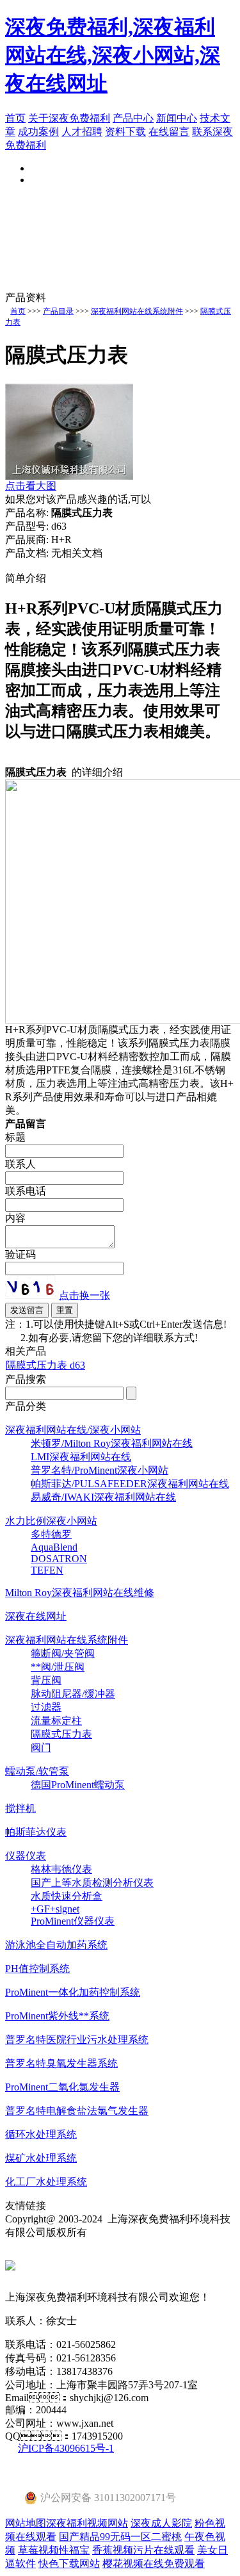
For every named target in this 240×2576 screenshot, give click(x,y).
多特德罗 (51, 1534)
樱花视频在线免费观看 (154, 2564)
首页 (15, 118)
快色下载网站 (69, 2564)
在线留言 (169, 132)
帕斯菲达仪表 (36, 1832)
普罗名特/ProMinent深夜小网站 (100, 1470)
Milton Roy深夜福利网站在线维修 (80, 1593)
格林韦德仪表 (61, 1869)
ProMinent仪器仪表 (73, 1921)
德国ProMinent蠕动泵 (78, 1785)
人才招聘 (82, 132)
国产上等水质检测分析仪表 (92, 1883)
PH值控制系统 (37, 1969)
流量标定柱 (56, 1721)
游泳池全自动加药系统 (56, 1945)
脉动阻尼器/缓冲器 (73, 1694)
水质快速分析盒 (67, 1896)
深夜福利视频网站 (87, 2523)
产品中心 (133, 118)
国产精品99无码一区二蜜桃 (120, 2537)
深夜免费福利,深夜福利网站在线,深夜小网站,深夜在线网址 (113, 55)
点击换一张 (84, 1295)
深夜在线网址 (36, 1616)
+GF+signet (55, 1909)
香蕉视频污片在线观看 (143, 2550)
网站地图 (26, 2523)
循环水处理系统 (41, 2134)
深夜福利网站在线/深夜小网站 (73, 1430)
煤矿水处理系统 (41, 2158)
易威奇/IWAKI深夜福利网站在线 (103, 1497)
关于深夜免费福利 (69, 118)
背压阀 (46, 1680)
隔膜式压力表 (61, 1734)
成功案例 (38, 132)
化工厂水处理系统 (46, 2182)
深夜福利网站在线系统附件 (137, 311)
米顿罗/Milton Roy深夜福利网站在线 (112, 1443)
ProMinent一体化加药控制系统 (73, 1992)
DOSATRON (59, 1559)
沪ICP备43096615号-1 (66, 2448)
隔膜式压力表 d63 (45, 1365)
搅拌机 (20, 1808)
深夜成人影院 (161, 2523)
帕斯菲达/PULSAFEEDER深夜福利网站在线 (130, 1484)
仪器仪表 (26, 1856)
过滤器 (46, 1707)
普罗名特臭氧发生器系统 (61, 2063)
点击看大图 (31, 486)
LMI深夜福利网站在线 (81, 1457)
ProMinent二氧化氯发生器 (62, 2087)
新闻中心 (177, 118)
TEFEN (47, 1570)
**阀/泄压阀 (58, 1667)
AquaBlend (54, 1547)
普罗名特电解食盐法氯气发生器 (77, 2111)
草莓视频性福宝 (54, 2550)
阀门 (41, 1748)
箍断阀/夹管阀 (63, 1653)
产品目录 (58, 311)
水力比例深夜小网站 (51, 1521)
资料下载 (125, 132)
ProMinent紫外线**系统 (57, 2016)
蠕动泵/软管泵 (37, 1771)
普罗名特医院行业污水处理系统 (77, 2040)
